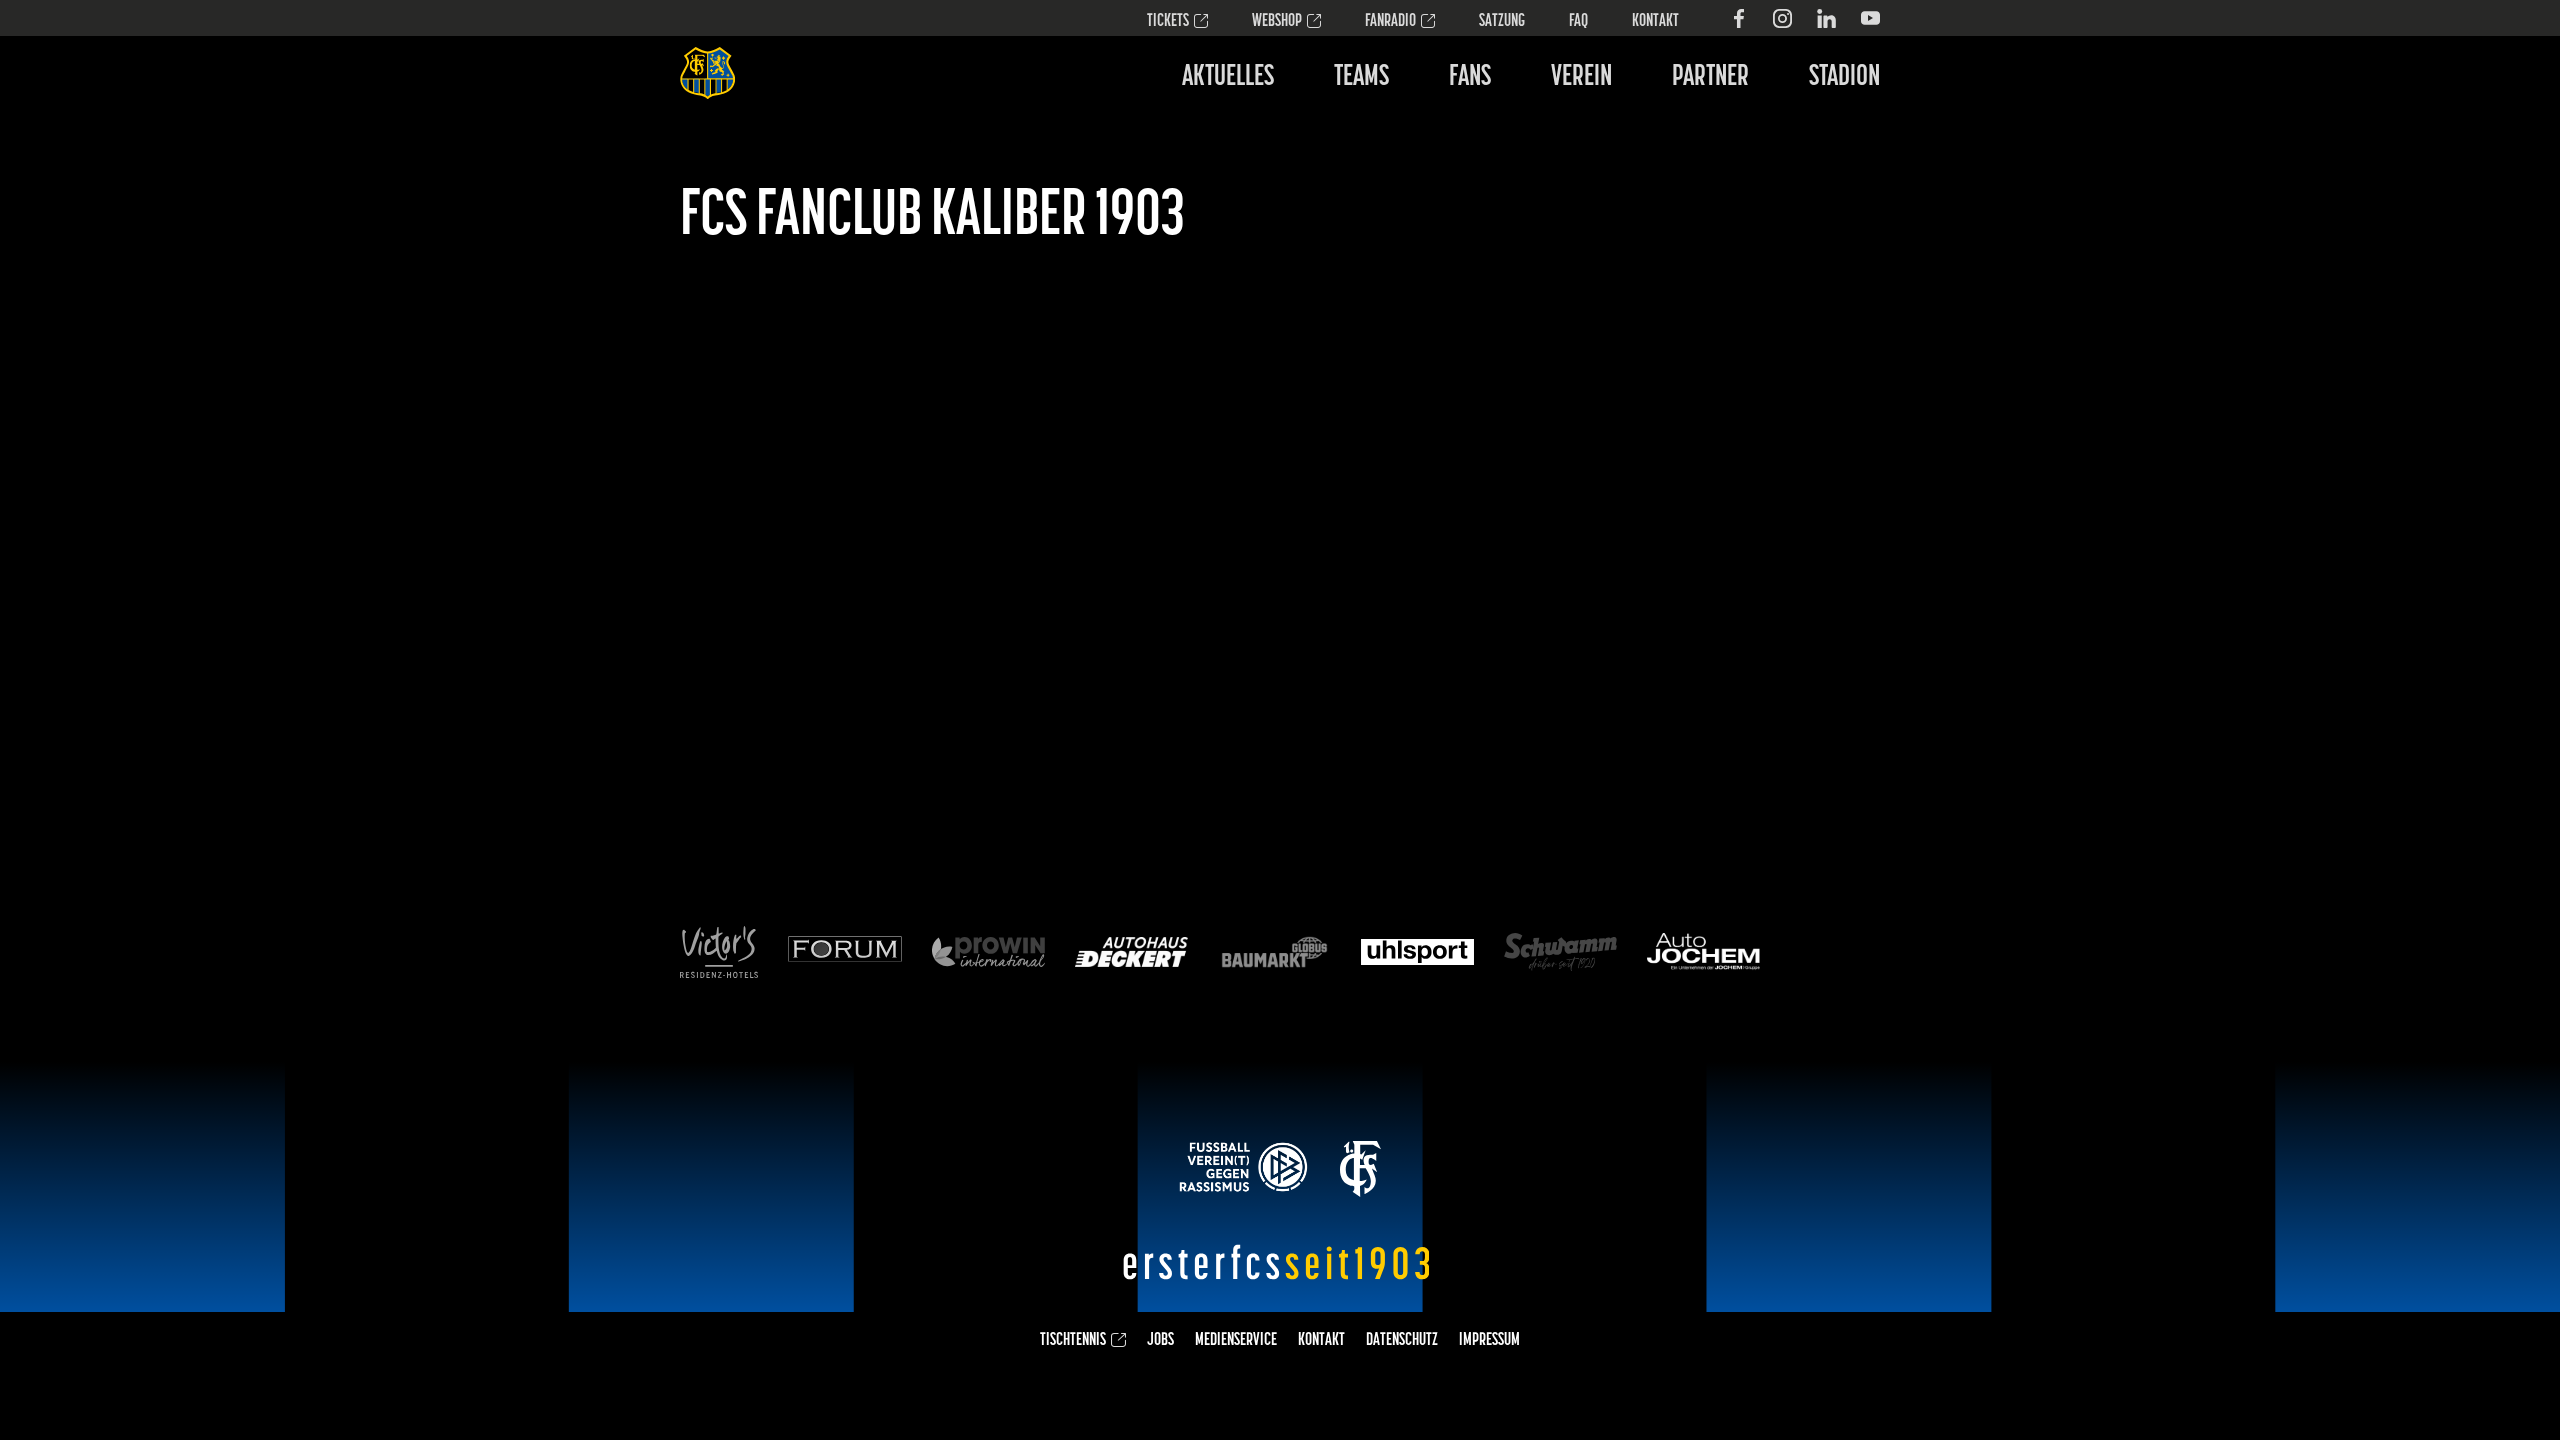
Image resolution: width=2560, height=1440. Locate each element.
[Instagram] (1782, 18)
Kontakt (1655, 22)
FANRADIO (1390, 22)
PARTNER (1710, 77)
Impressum (1489, 1341)
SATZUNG (1502, 22)
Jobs (1160, 1341)
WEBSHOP (1277, 22)
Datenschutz (1402, 1341)
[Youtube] (1870, 18)
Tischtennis (1073, 1341)
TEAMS (1361, 77)
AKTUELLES (1228, 77)
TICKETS (1168, 22)
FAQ (1578, 22)
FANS (1470, 77)
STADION (1844, 77)
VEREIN (1581, 77)
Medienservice (1236, 1341)
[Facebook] (1738, 18)
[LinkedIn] (1826, 18)
